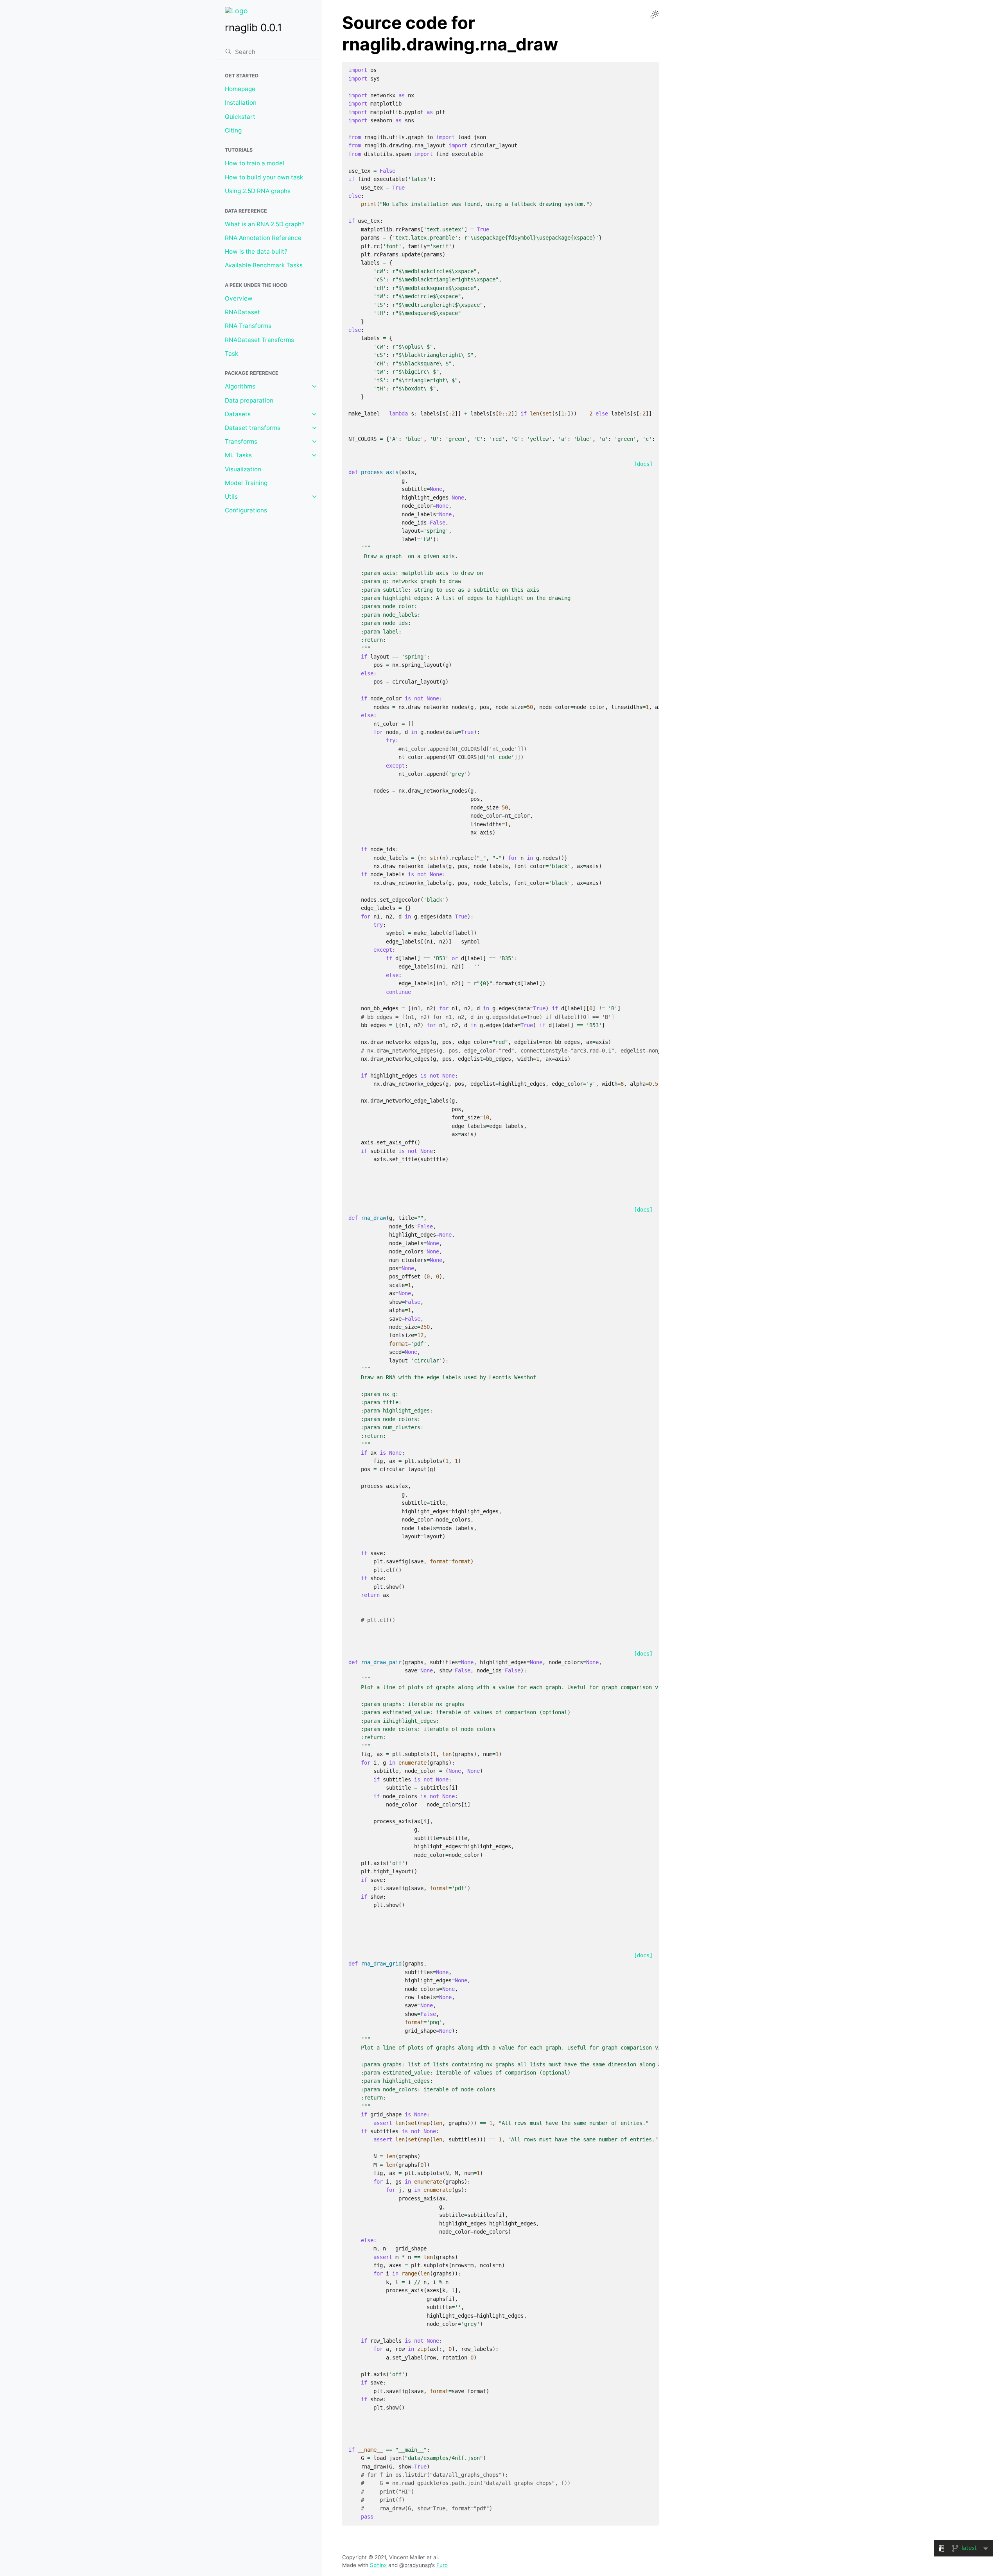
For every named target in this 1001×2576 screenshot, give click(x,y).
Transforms (241, 441)
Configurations (246, 510)
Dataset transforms (253, 428)
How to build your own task (264, 177)
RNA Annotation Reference (263, 238)
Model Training (246, 483)
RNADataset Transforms (259, 340)
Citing (233, 130)
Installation (241, 103)
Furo (442, 2565)
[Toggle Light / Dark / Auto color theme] (655, 14)
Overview (239, 298)
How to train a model (255, 163)
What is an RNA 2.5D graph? (265, 224)
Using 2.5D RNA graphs (258, 191)
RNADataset (242, 312)
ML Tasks (238, 455)
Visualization (243, 469)
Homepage (240, 89)
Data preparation (249, 400)
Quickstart (240, 117)
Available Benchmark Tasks (264, 265)
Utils (231, 497)
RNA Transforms (248, 326)
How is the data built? (256, 252)
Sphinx (378, 2565)
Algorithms (240, 386)
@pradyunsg (415, 2565)
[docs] (643, 464)
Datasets (238, 414)
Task (231, 354)
